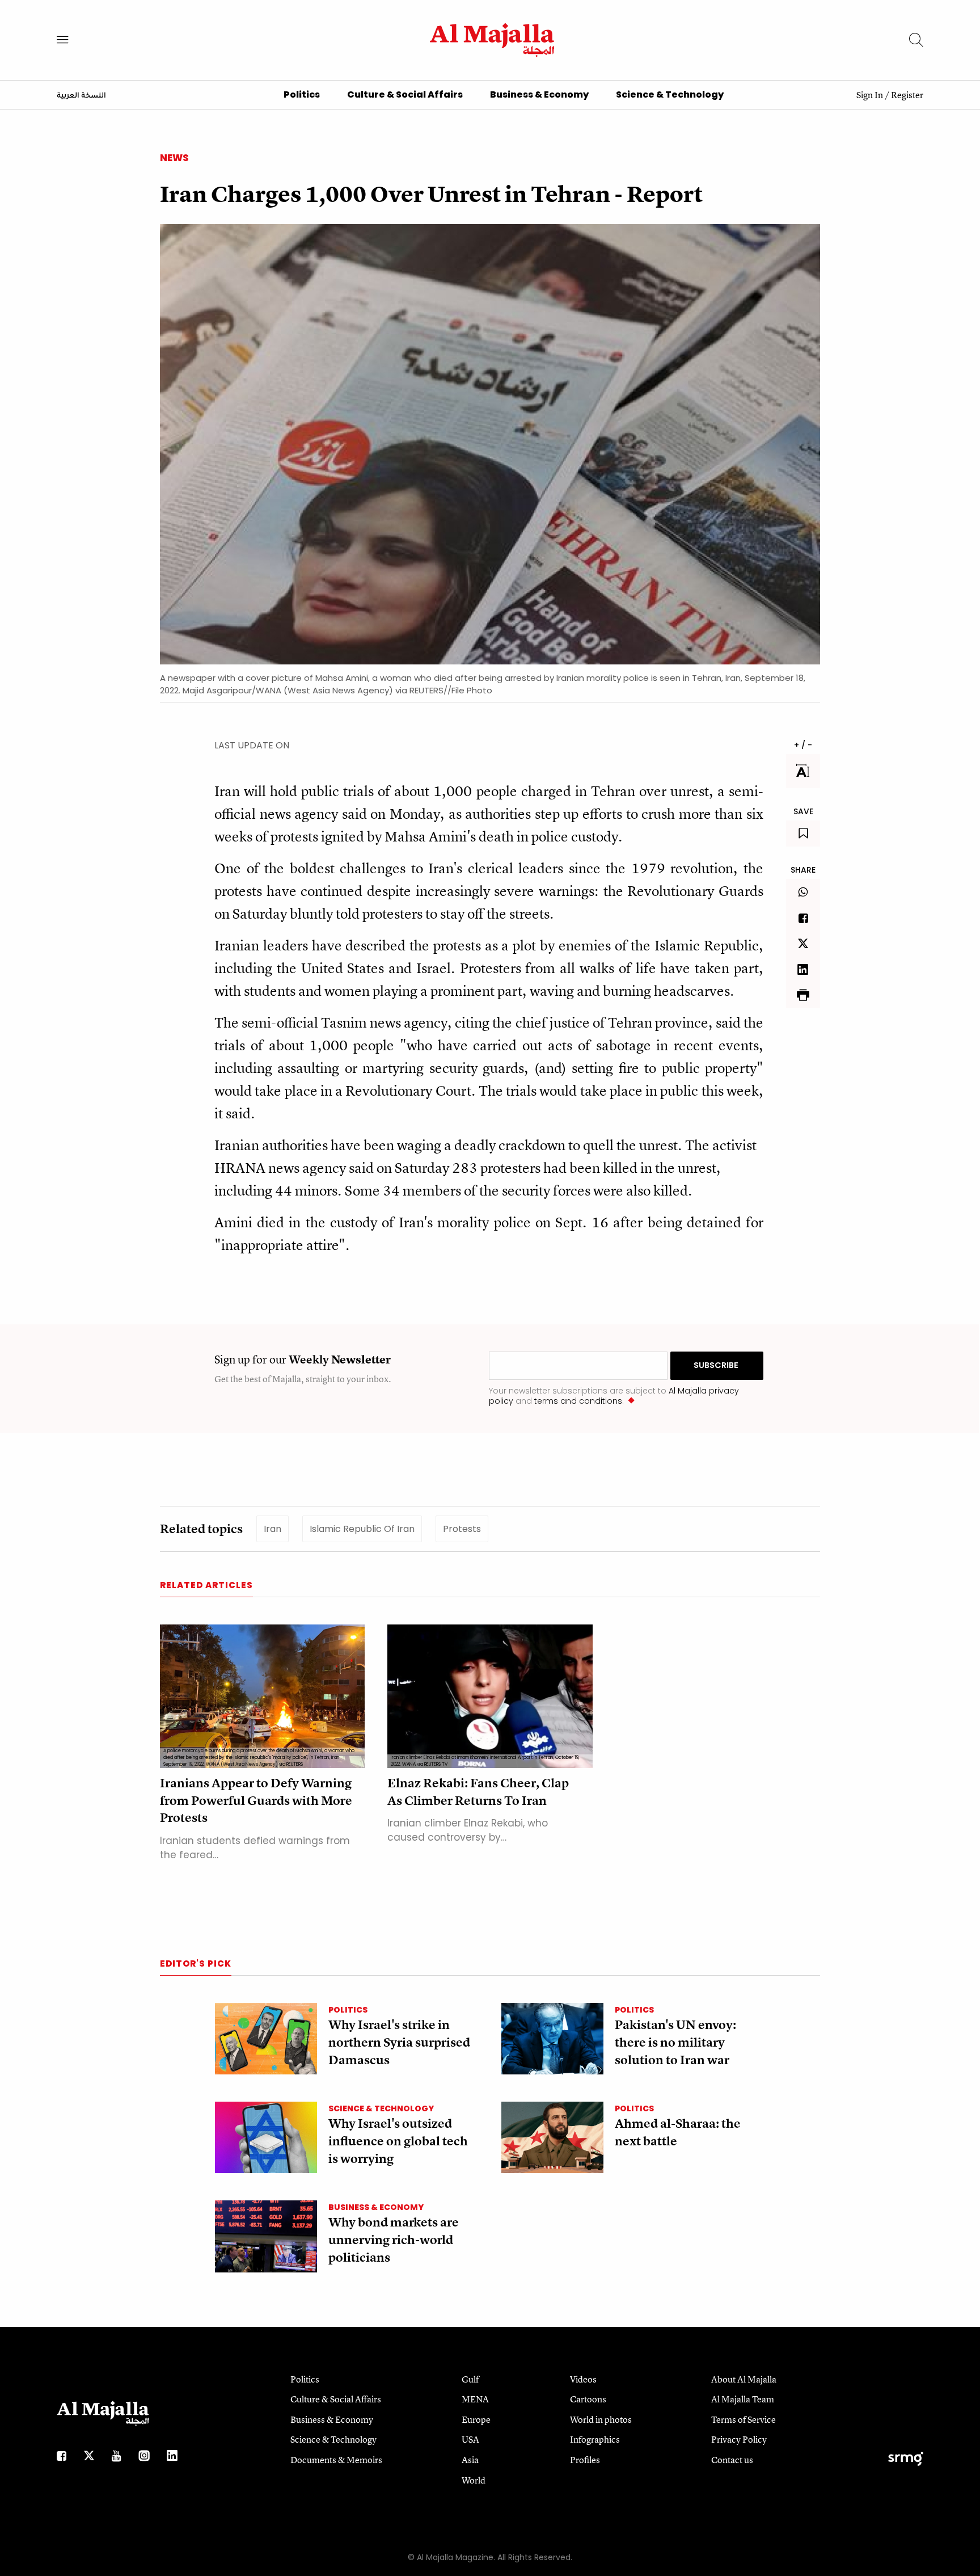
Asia (470, 2460)
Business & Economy (539, 94)
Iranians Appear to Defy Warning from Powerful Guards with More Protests (256, 1801)
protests (462, 1529)
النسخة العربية (81, 96)
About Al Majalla (744, 2379)
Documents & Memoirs (336, 2460)
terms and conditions (578, 1401)
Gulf (470, 2379)
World (474, 2480)
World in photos (601, 2419)
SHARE (803, 870)
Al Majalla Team (743, 2399)
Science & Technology (670, 94)
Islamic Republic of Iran (362, 1529)
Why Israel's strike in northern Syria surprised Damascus (399, 2042)
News (174, 158)
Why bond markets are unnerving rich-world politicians (394, 2240)
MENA (475, 2399)
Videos (583, 2379)
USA (470, 2439)
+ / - (803, 745)
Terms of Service (744, 2419)
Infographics (595, 2439)
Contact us (732, 2460)
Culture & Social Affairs (405, 94)
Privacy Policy (739, 2439)
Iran (273, 1529)
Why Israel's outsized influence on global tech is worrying (398, 2141)
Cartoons (588, 2399)
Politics (302, 94)
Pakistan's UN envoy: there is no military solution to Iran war (675, 2042)
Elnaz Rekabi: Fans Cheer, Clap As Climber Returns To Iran (478, 1792)
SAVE (803, 811)
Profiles (585, 2460)
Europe (476, 2419)
